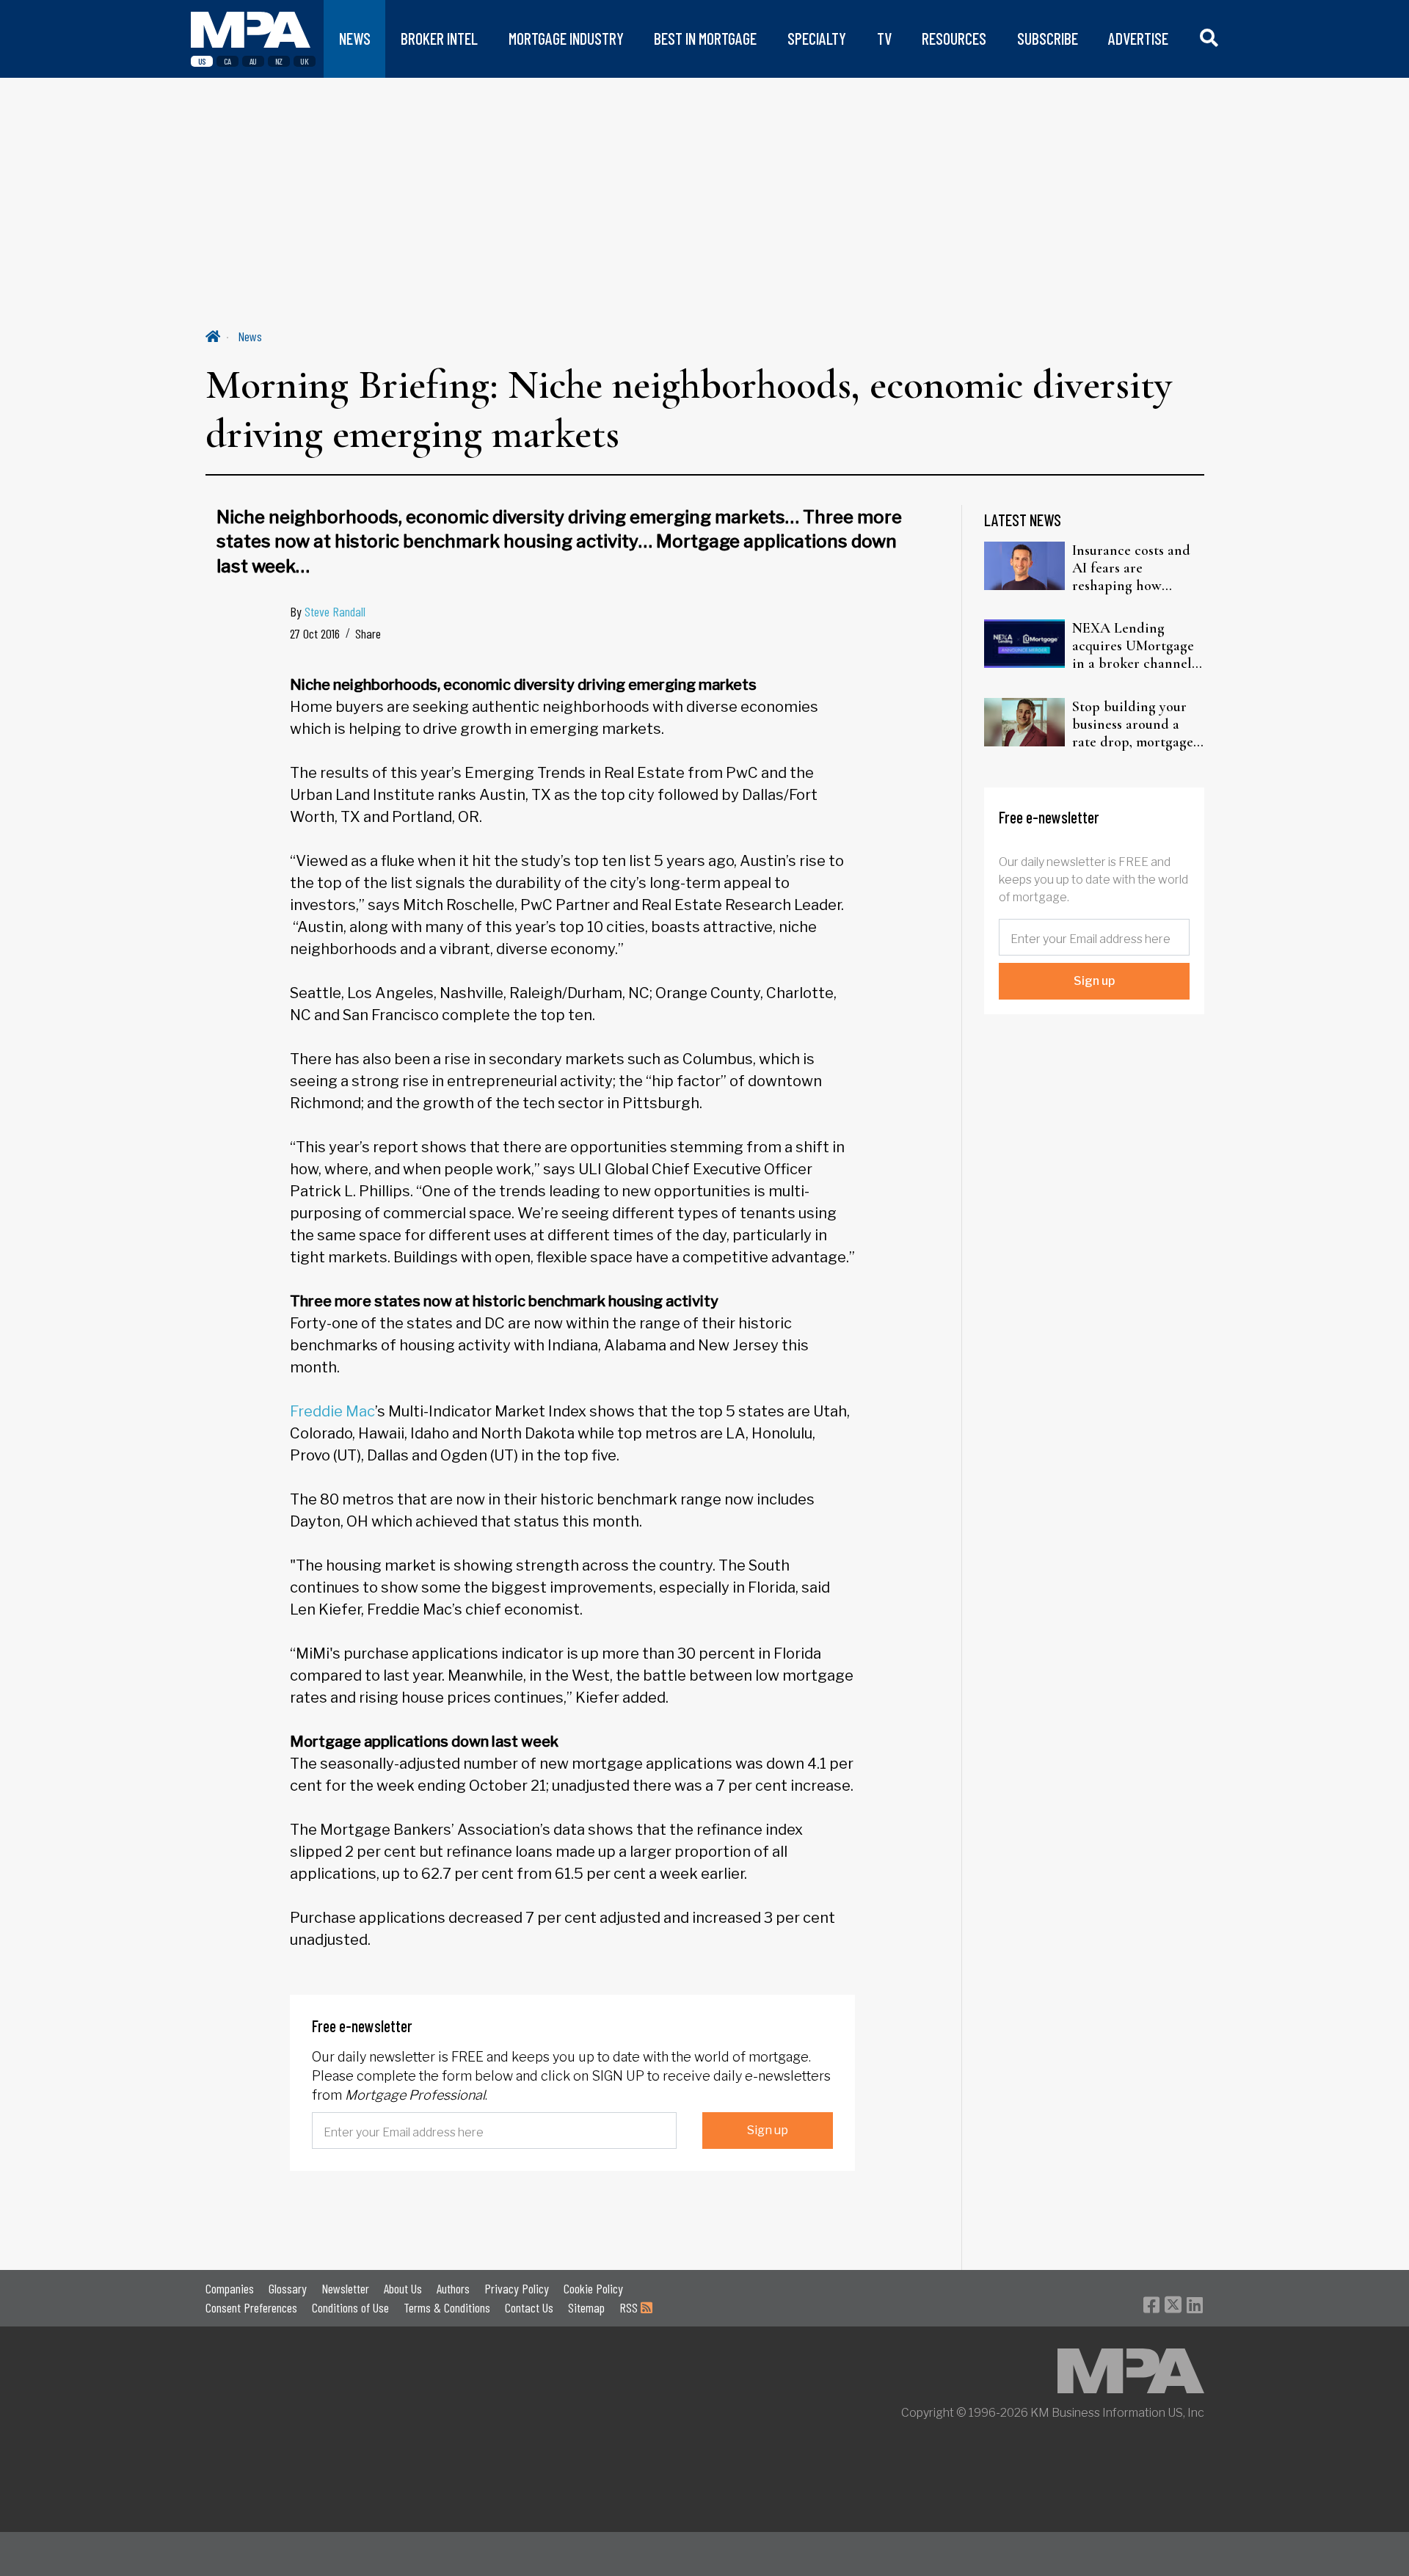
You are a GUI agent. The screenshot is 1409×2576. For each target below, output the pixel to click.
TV (884, 39)
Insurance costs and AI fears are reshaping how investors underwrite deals (1135, 568)
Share (368, 633)
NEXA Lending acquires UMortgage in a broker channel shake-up (1133, 646)
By (328, 611)
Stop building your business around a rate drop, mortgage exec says (1133, 724)
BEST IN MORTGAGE (705, 39)
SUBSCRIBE (1048, 39)
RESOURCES (954, 39)
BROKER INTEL (439, 39)
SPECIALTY (817, 39)
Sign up (768, 2130)
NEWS (355, 39)
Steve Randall (335, 611)
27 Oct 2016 (315, 633)
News (250, 336)
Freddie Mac (332, 1411)
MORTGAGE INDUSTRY (566, 39)
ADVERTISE (1138, 39)
